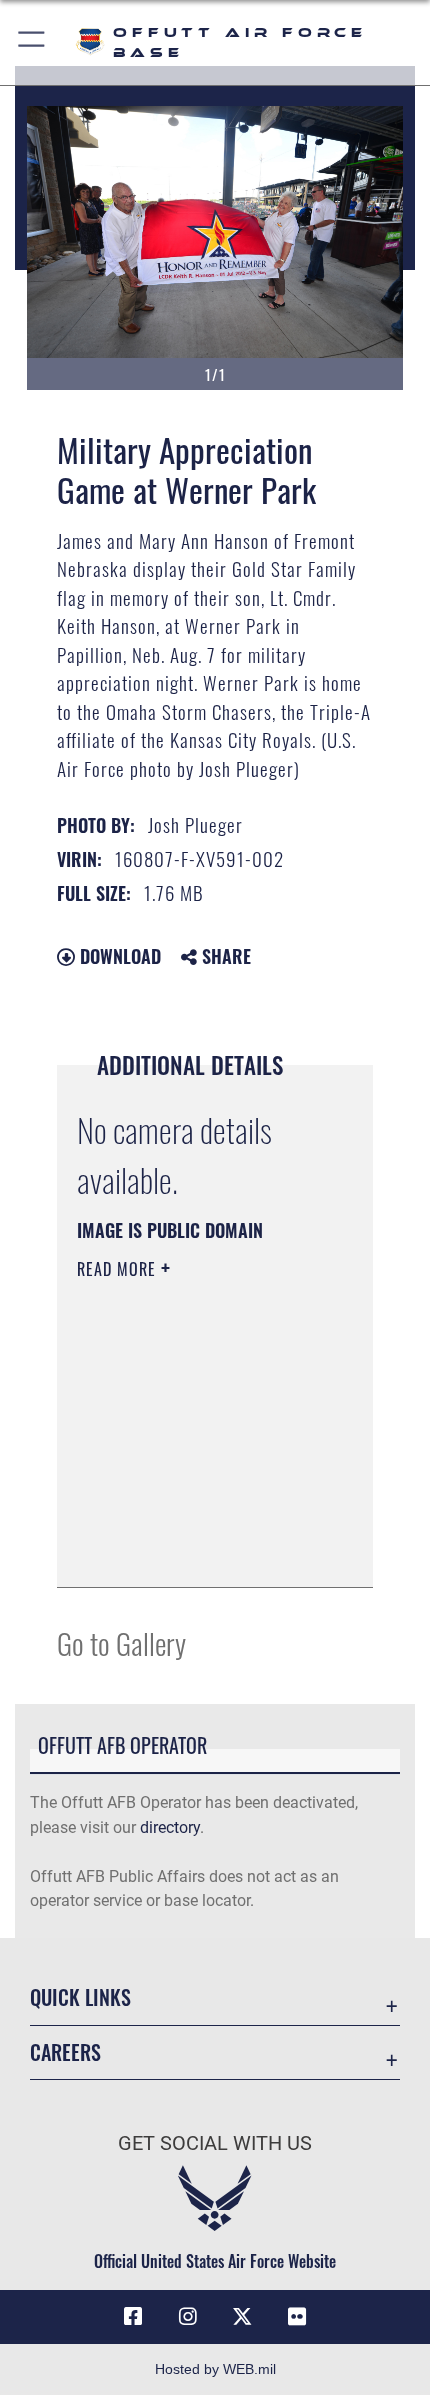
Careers (65, 2052)
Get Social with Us (215, 2143)
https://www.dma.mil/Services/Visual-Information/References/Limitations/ (198, 1550)
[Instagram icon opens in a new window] (188, 2317)
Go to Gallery (121, 1642)
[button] (32, 42)
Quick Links (80, 1997)
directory (170, 1827)
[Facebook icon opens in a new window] (133, 2317)
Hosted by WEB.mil (215, 2369)
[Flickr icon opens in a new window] (297, 2317)
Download (118, 956)
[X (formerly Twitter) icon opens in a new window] (242, 2317)
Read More (119, 1269)
